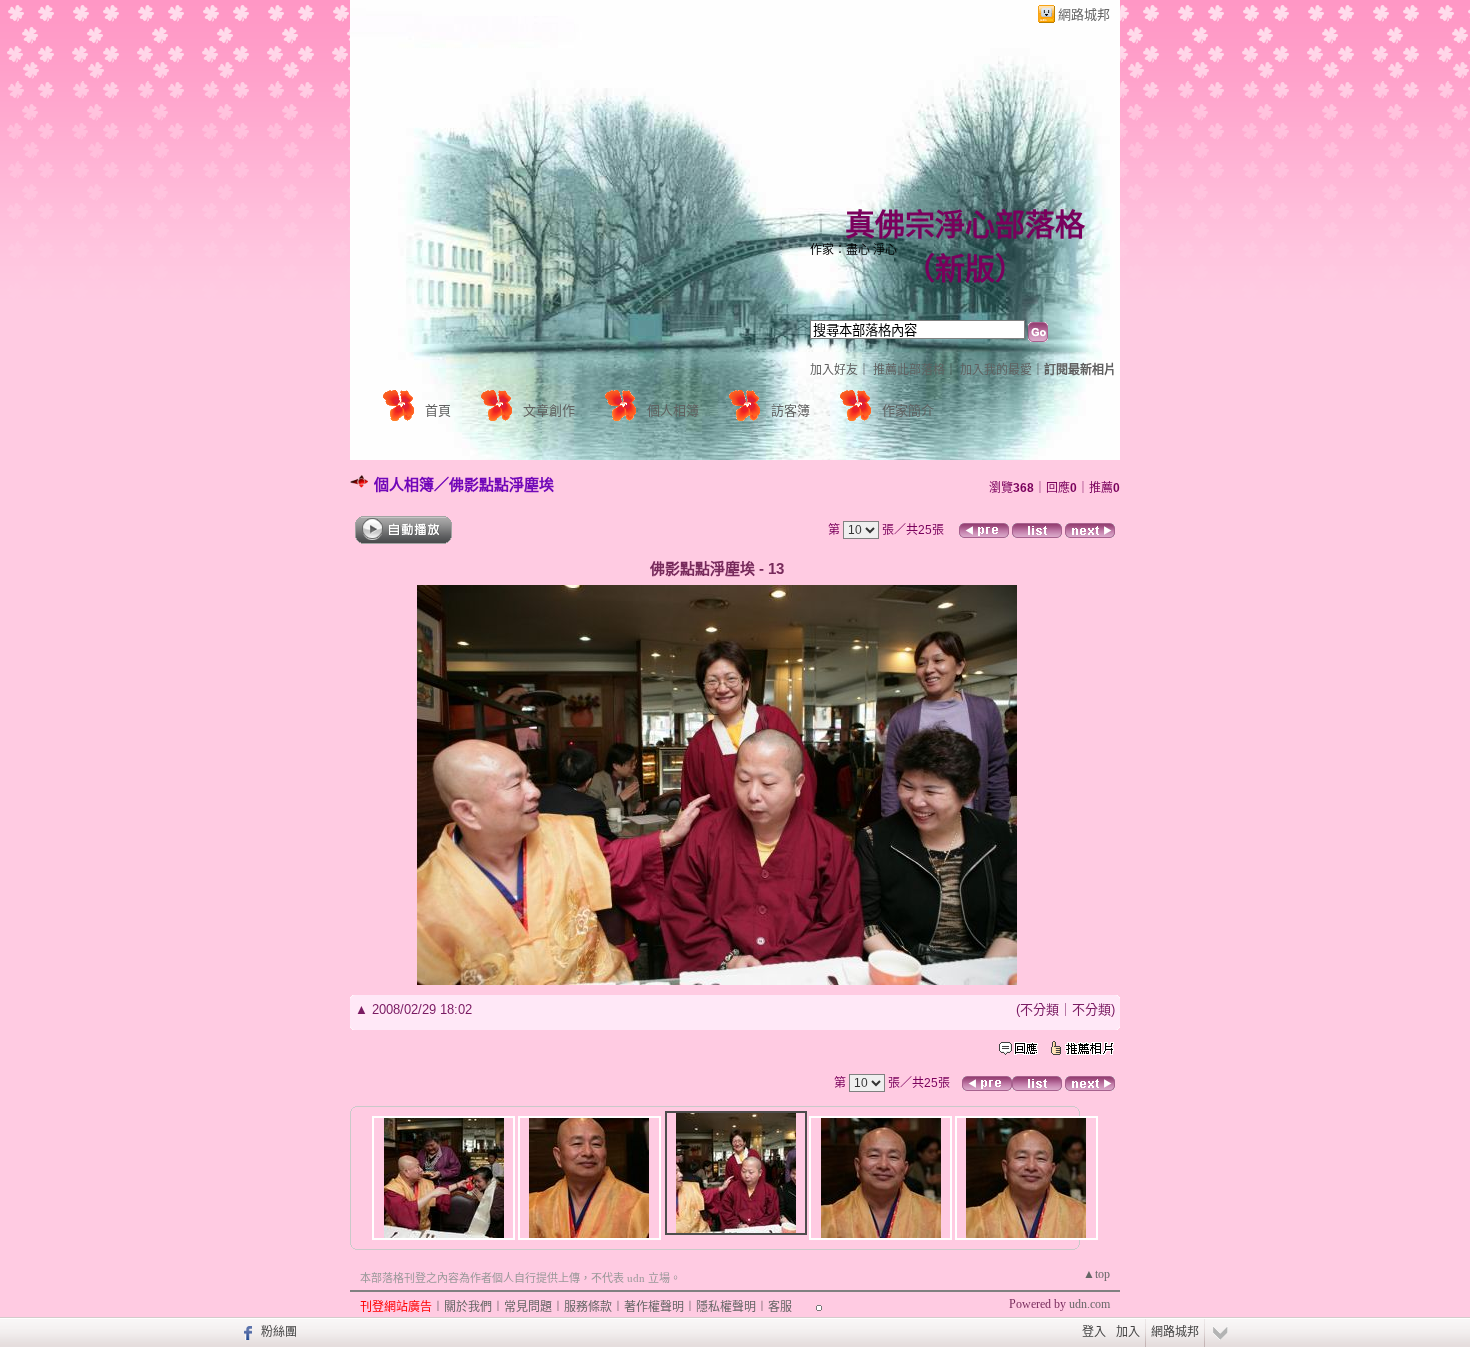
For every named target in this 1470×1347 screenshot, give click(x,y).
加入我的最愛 (996, 370)
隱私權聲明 (726, 1307)
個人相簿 (673, 410)
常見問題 (528, 1307)
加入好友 (834, 370)
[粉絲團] (245, 1332)
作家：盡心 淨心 (853, 250)
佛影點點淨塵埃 (501, 484)
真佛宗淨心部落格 (965, 224)
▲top (1096, 1274)
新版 (965, 268)
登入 (1094, 1332)
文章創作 (549, 410)
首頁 (438, 410)
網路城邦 (1084, 14)
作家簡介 (908, 410)
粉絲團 (279, 1332)
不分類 (1039, 1009)
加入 (1128, 1332)
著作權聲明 (654, 1307)
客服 (780, 1307)
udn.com (1089, 1304)
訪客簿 (790, 410)
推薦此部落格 (909, 370)
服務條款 (588, 1307)
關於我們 (468, 1307)
